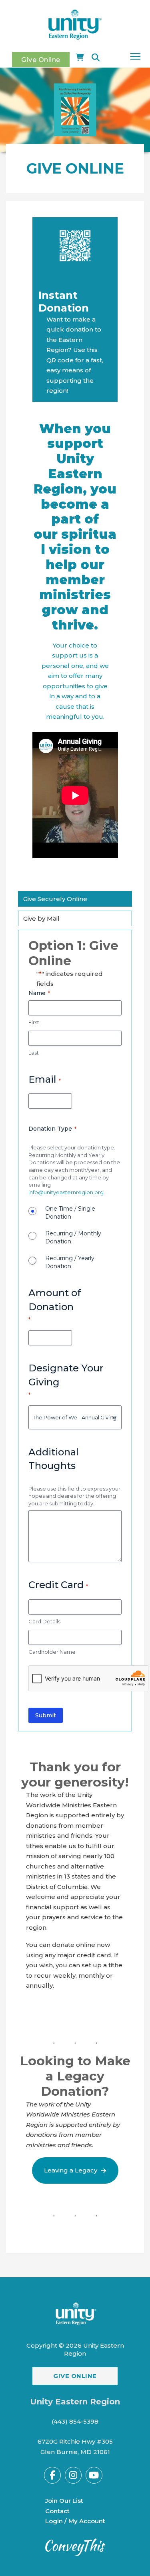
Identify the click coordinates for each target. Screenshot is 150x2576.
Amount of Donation (55, 1305)
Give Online (41, 60)
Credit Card (58, 1585)
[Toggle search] (96, 58)
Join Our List (64, 2501)
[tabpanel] (75, 1331)
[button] (75, 2170)
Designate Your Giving (66, 1380)
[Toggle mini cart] (80, 58)
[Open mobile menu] (135, 56)
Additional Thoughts (54, 1459)
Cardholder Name (52, 1652)
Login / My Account (75, 2521)
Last (34, 1053)
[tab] (55, 899)
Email (45, 1079)
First (34, 1022)
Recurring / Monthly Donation (73, 1237)
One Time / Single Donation (70, 1213)
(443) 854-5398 (75, 2421)
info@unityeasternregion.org (66, 1192)
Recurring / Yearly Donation (70, 1262)
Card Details (44, 1621)
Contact (57, 2511)
